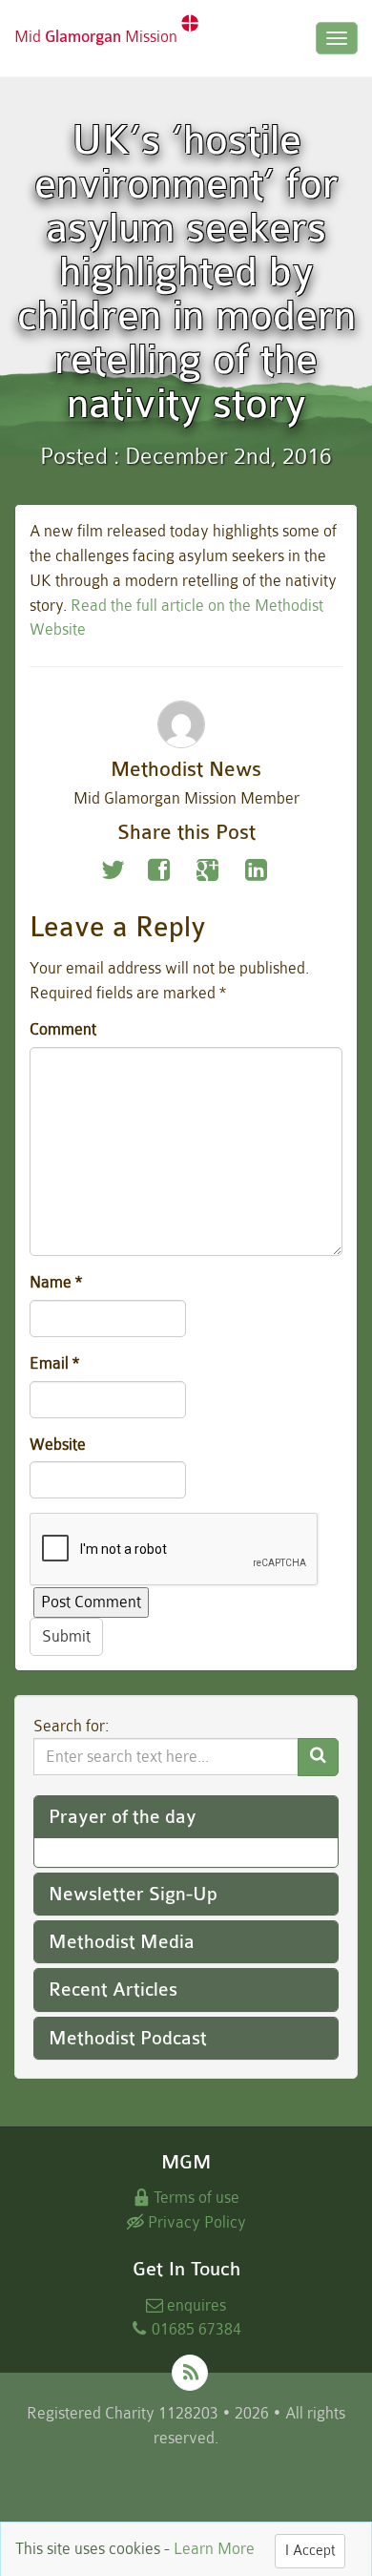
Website (58, 1445)
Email (54, 1363)
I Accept (310, 2551)
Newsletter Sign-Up (133, 1894)
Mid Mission (98, 37)
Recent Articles (113, 1990)
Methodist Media (122, 1942)
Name (56, 1282)
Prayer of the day (123, 1817)
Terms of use (195, 2198)
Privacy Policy (195, 2222)
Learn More (214, 2549)
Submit (66, 1636)
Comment (63, 1029)
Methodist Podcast (128, 2038)
